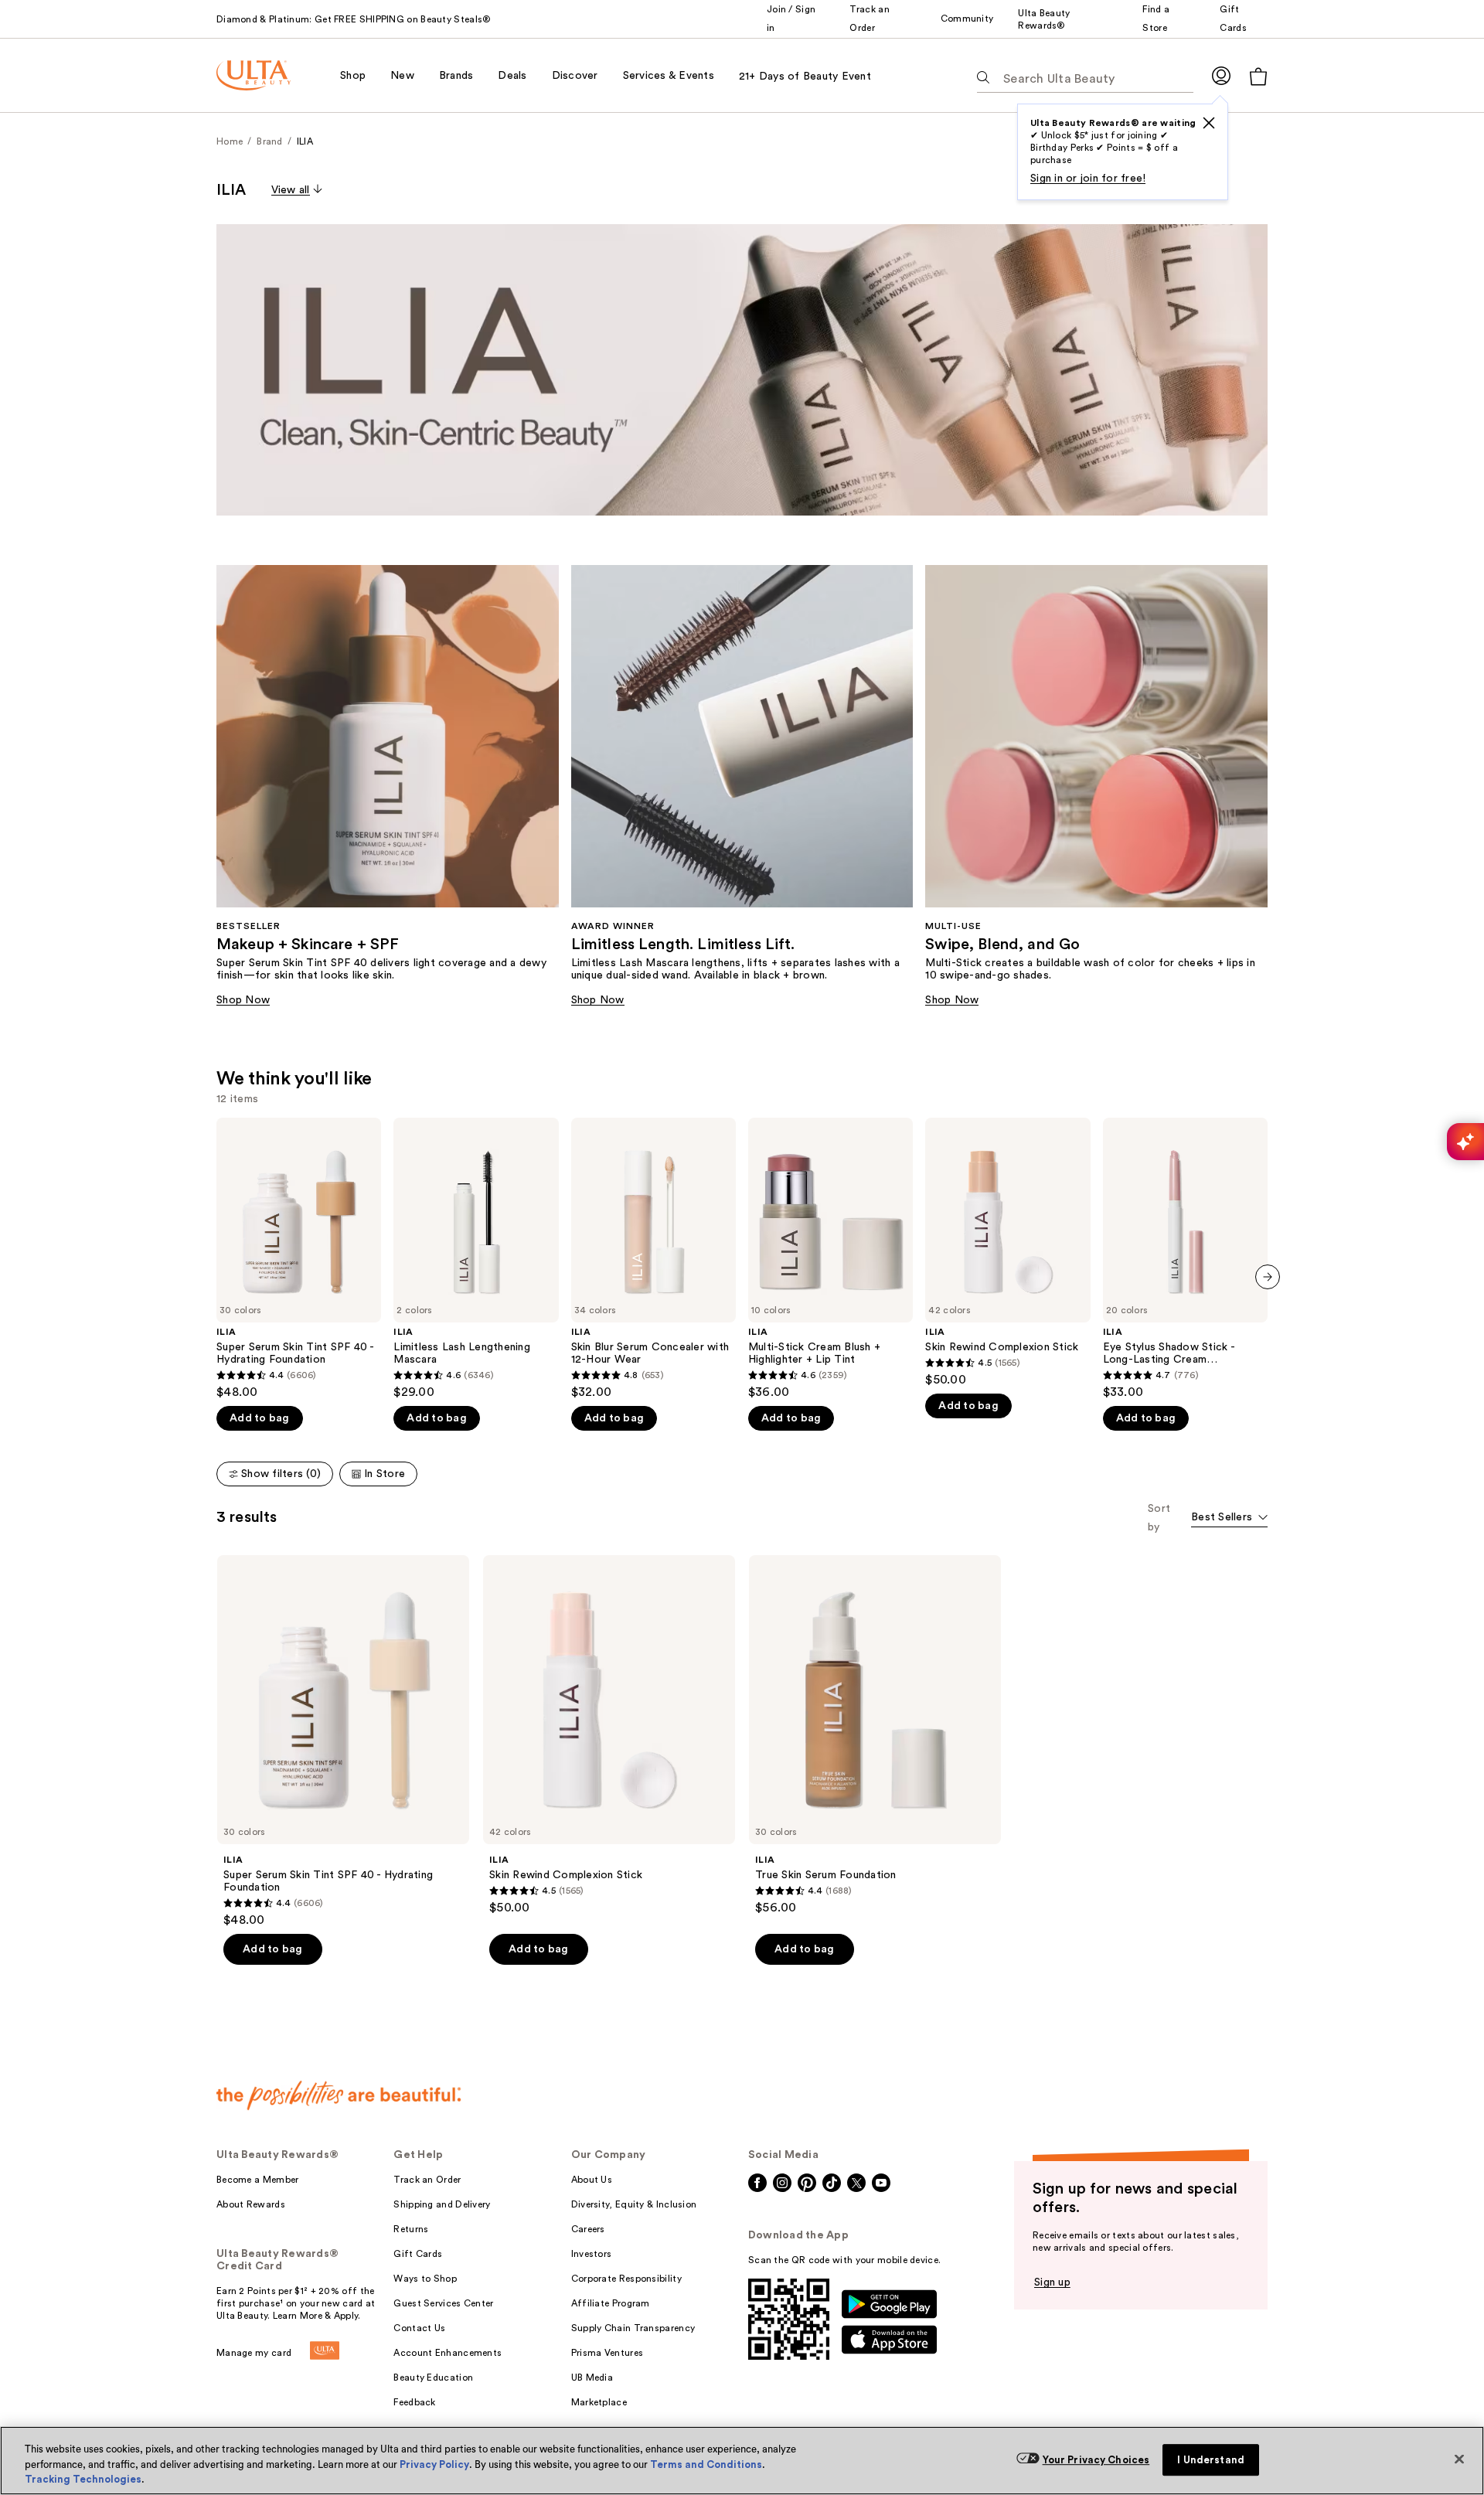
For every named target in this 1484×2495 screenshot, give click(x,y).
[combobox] (1229, 1518)
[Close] (1459, 2459)
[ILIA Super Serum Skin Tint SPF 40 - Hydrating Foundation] (299, 1259)
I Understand (1211, 2460)
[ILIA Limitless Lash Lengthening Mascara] (476, 1259)
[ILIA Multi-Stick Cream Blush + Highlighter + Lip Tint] (830, 1259)
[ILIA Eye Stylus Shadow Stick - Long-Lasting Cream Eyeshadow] (1185, 1259)
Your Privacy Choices (1096, 2460)
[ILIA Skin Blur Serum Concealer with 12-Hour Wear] (654, 1259)
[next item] (1268, 1277)
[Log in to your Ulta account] (1221, 75)
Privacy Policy (434, 2464)
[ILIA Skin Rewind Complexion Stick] (1007, 1253)
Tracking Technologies (83, 2479)
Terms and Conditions (706, 2464)
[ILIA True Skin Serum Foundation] (875, 1735)
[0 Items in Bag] (1258, 76)
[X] (1209, 123)
